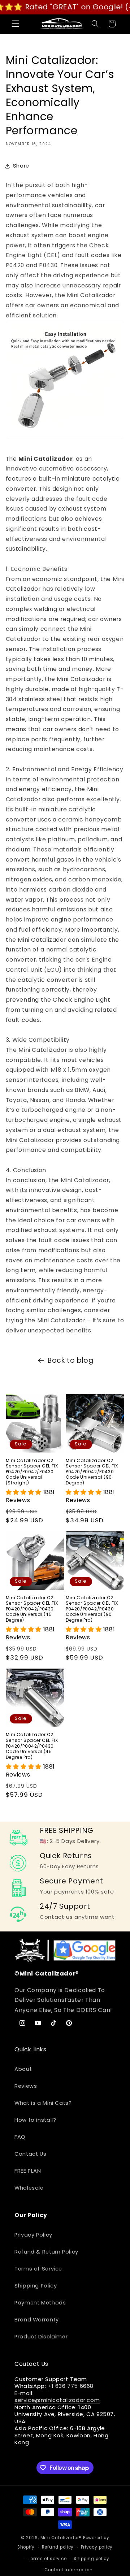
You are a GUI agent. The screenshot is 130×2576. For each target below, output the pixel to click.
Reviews (26, 2086)
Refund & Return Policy (46, 2252)
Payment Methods (40, 2303)
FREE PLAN (28, 2171)
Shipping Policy (36, 2286)
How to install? (35, 2120)
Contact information (68, 2570)
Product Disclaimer (41, 2337)
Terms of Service (38, 2269)
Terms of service (47, 2559)
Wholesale (29, 2188)
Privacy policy (97, 2547)
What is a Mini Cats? (43, 2103)
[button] (15, 24)
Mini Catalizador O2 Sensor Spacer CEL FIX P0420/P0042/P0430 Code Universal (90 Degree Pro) (92, 1609)
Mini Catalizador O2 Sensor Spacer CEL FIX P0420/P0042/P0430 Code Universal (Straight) (32, 1472)
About (23, 2069)
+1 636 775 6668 (71, 2386)
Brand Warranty (37, 2320)
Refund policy (58, 2547)
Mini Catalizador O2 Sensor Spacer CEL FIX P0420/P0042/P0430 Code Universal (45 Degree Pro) (32, 1746)
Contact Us (30, 2154)
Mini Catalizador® (61, 2538)
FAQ (20, 2137)
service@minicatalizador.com (57, 2400)
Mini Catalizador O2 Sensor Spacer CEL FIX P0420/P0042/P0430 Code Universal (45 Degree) (32, 1609)
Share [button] (21, 166)
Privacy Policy (33, 2235)
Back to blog (71, 1360)
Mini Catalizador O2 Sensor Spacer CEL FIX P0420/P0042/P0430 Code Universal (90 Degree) (92, 1472)
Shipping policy (92, 2559)
